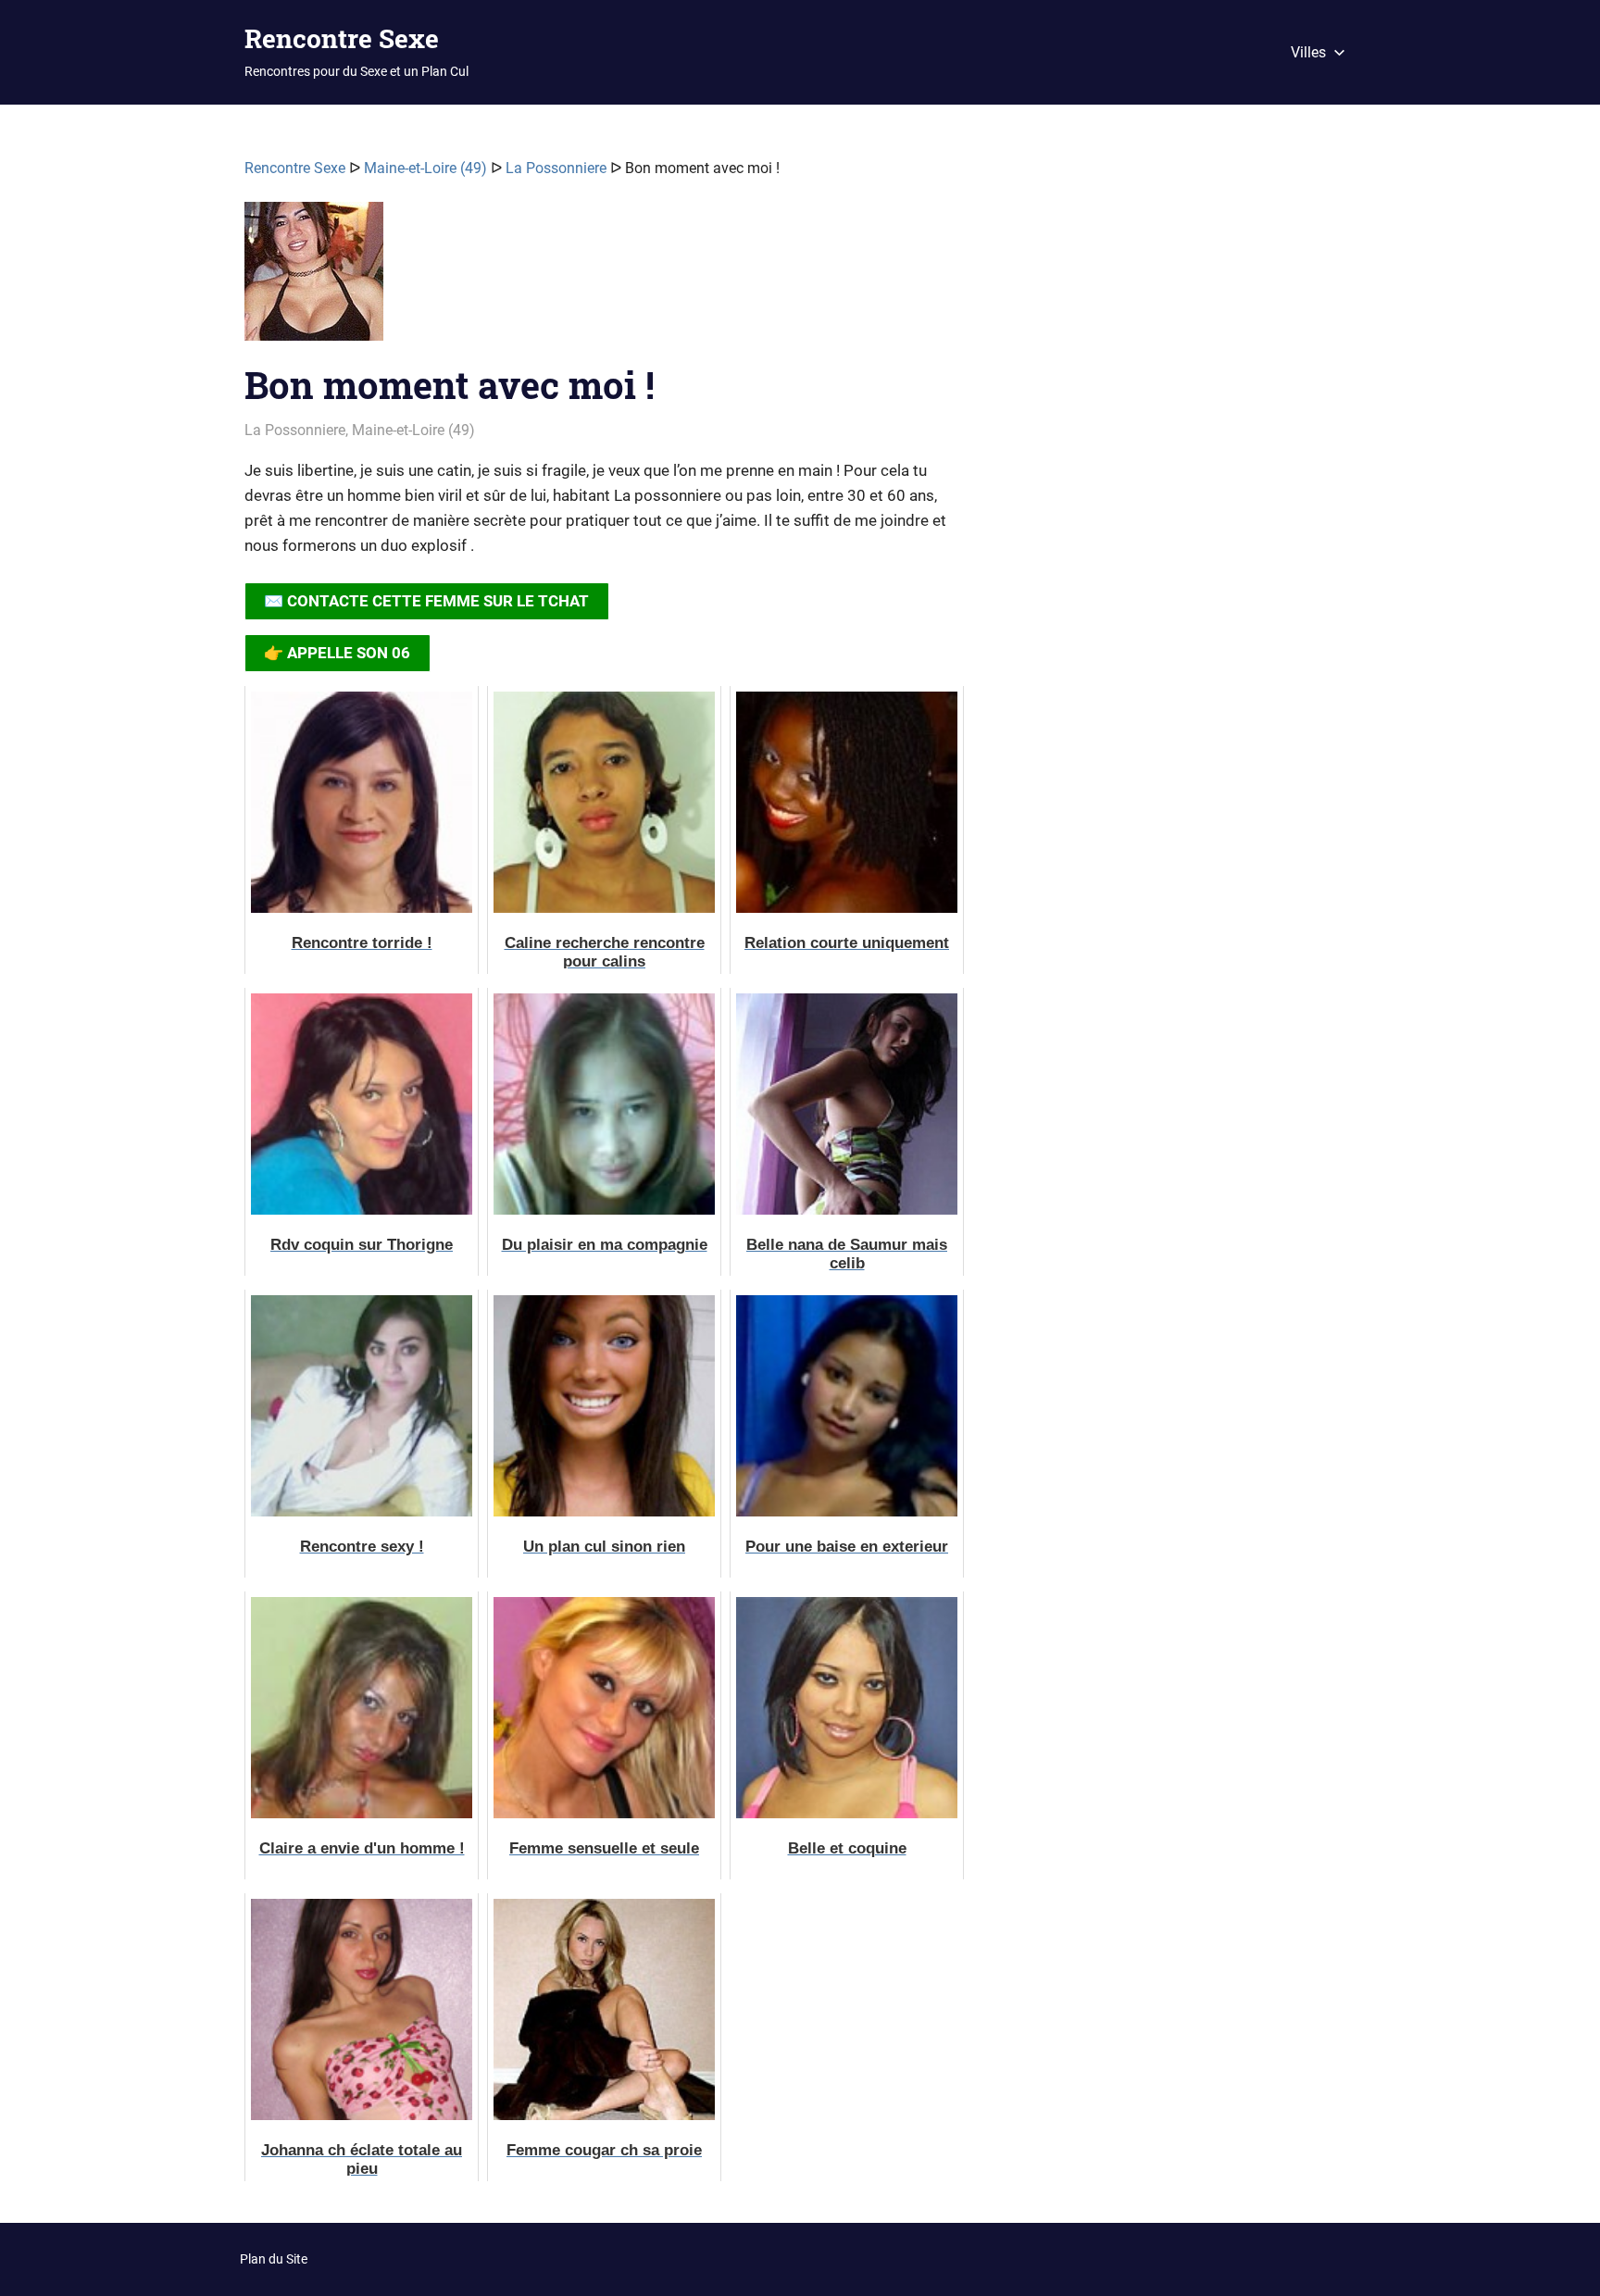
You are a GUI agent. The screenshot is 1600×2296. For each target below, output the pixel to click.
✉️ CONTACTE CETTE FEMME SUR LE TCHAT (426, 601)
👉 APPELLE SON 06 (337, 653)
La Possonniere (556, 168)
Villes (1308, 52)
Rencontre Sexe (342, 38)
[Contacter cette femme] (314, 279)
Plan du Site (274, 2259)
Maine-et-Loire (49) (425, 168)
